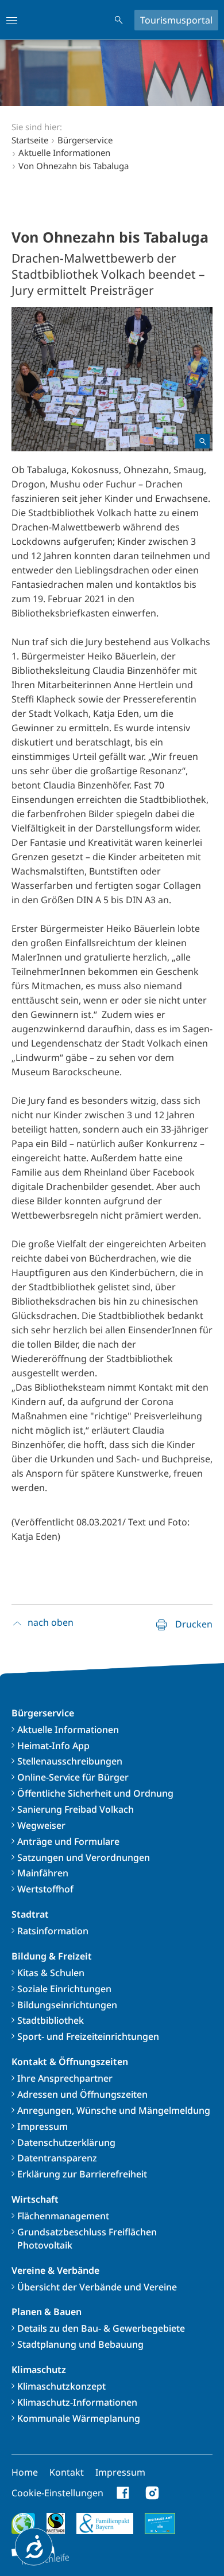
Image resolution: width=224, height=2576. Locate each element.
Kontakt (67, 2472)
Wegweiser (41, 1825)
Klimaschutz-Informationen (77, 2402)
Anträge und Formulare (68, 1841)
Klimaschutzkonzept (61, 2386)
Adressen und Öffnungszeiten (82, 2094)
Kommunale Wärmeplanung (79, 2418)
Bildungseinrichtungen (67, 2005)
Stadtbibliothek (51, 2020)
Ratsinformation (53, 1931)
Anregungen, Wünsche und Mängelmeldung (114, 2110)
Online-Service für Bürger (73, 1777)
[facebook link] (123, 2493)
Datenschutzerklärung (66, 2142)
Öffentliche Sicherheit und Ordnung (95, 1793)
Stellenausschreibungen (70, 1761)
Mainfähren (43, 1873)
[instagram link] (152, 2493)
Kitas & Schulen (51, 1973)
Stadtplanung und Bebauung (80, 2344)
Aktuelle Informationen (68, 1730)
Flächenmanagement (63, 2216)
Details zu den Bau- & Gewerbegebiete (101, 2328)
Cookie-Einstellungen (57, 2493)
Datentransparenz (57, 2158)
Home (25, 2472)
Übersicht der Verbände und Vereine (97, 2287)
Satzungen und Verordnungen (84, 1857)
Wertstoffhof (45, 1889)
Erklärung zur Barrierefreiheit (82, 2174)
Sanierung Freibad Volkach (76, 1809)
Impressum (43, 2126)
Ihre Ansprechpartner (65, 2078)
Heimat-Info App (53, 1746)
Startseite (30, 140)
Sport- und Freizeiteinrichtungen (88, 2036)
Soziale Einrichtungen (64, 1989)
